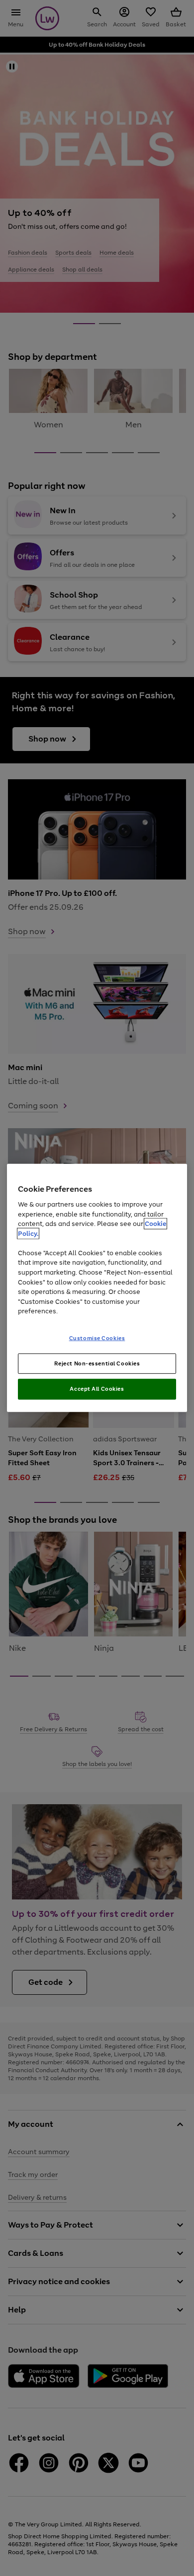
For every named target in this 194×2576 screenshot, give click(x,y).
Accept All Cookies (97, 1389)
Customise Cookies (97, 1338)
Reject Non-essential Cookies (97, 1363)
